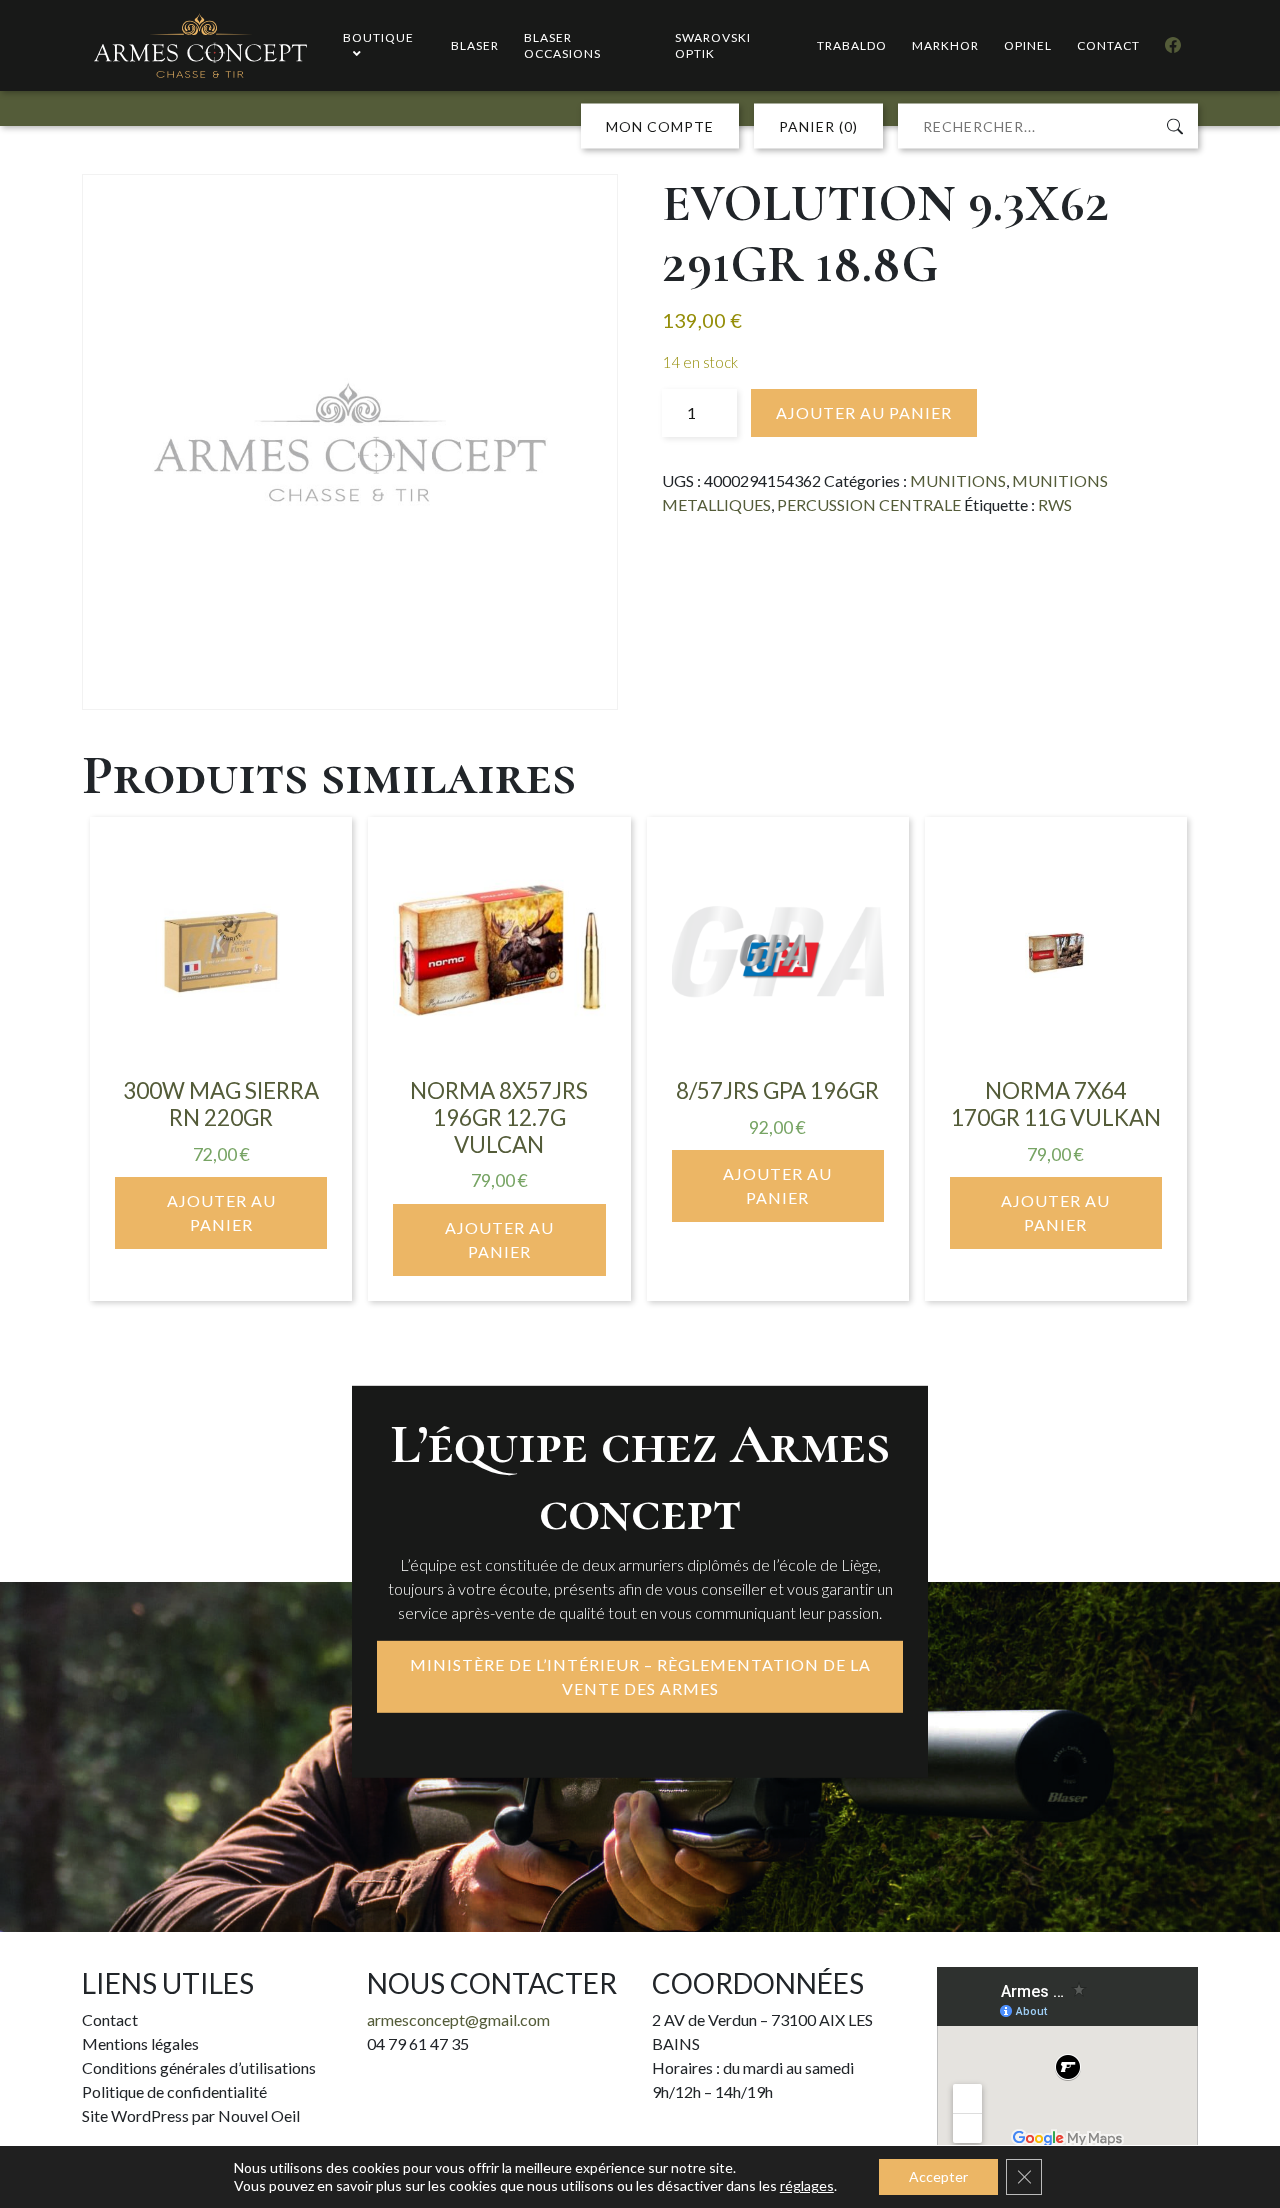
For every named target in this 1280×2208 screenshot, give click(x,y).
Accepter (938, 2176)
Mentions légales (140, 2043)
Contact (110, 2019)
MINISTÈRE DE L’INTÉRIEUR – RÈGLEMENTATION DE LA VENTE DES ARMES (640, 1676)
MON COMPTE (660, 126)
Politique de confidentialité (174, 2091)
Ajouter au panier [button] (221, 1212)
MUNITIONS (958, 480)
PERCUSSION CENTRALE (869, 504)
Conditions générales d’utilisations (199, 2067)
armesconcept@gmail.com (458, 2019)
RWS (1055, 504)
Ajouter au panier (864, 412)
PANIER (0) (818, 126)
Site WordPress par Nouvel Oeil (191, 2115)
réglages (807, 2185)
